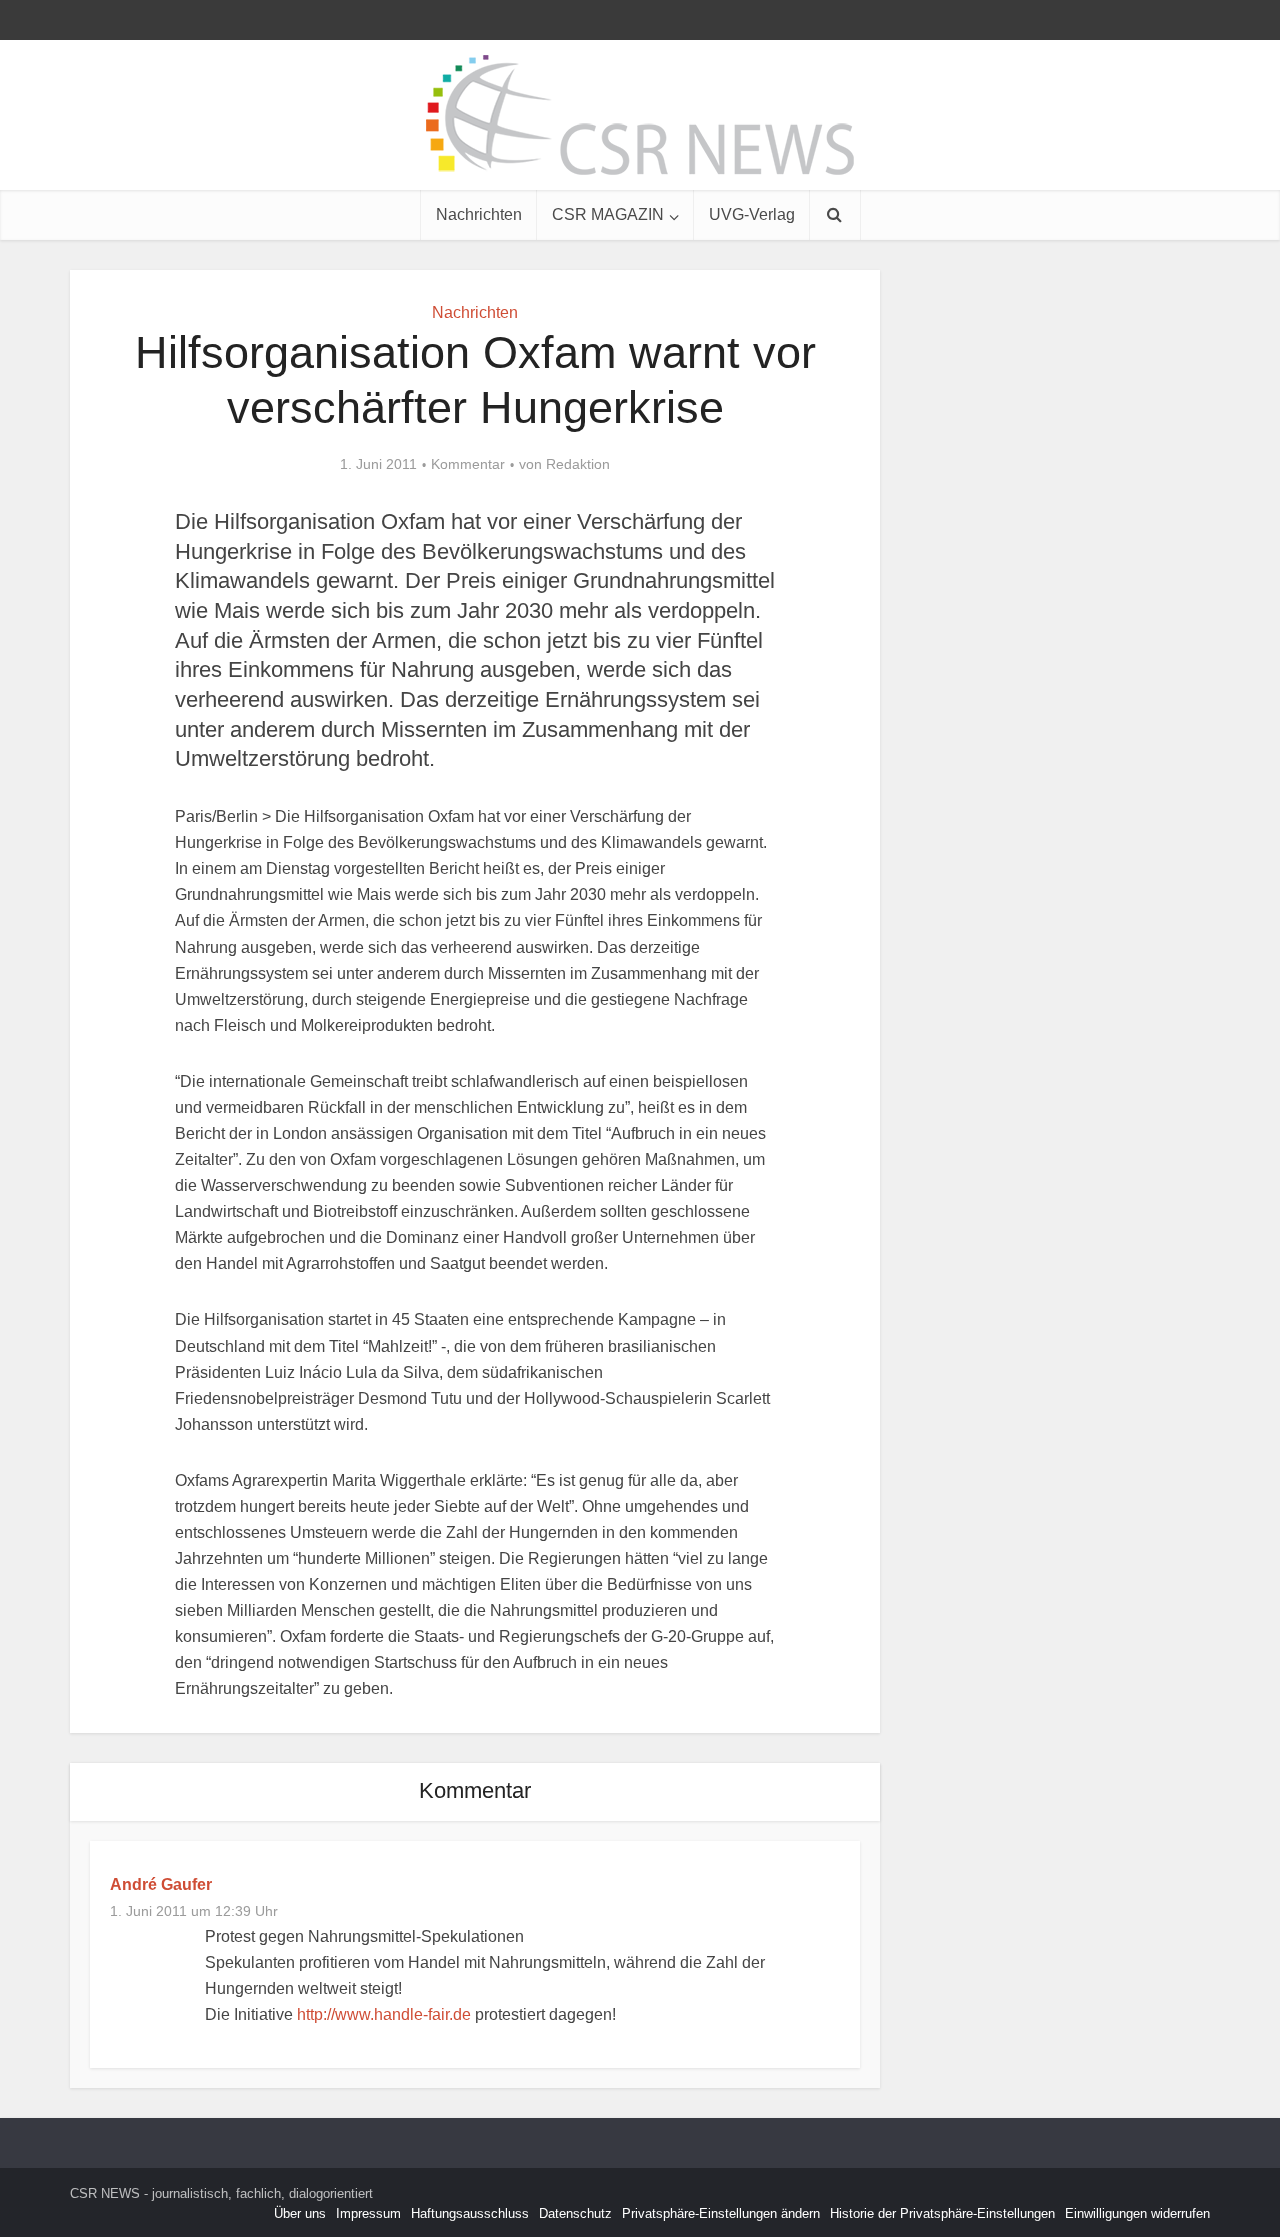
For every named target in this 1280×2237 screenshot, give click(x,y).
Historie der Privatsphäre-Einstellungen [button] (942, 2213)
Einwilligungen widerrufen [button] (1137, 2213)
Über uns (300, 2213)
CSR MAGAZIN (608, 214)
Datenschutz (575, 2213)
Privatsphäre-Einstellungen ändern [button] (721, 2213)
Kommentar (468, 464)
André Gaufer (161, 1884)
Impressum (368, 2213)
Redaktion (578, 464)
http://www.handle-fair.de (384, 2014)
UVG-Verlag (752, 214)
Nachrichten (479, 214)
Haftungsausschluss (470, 2213)
